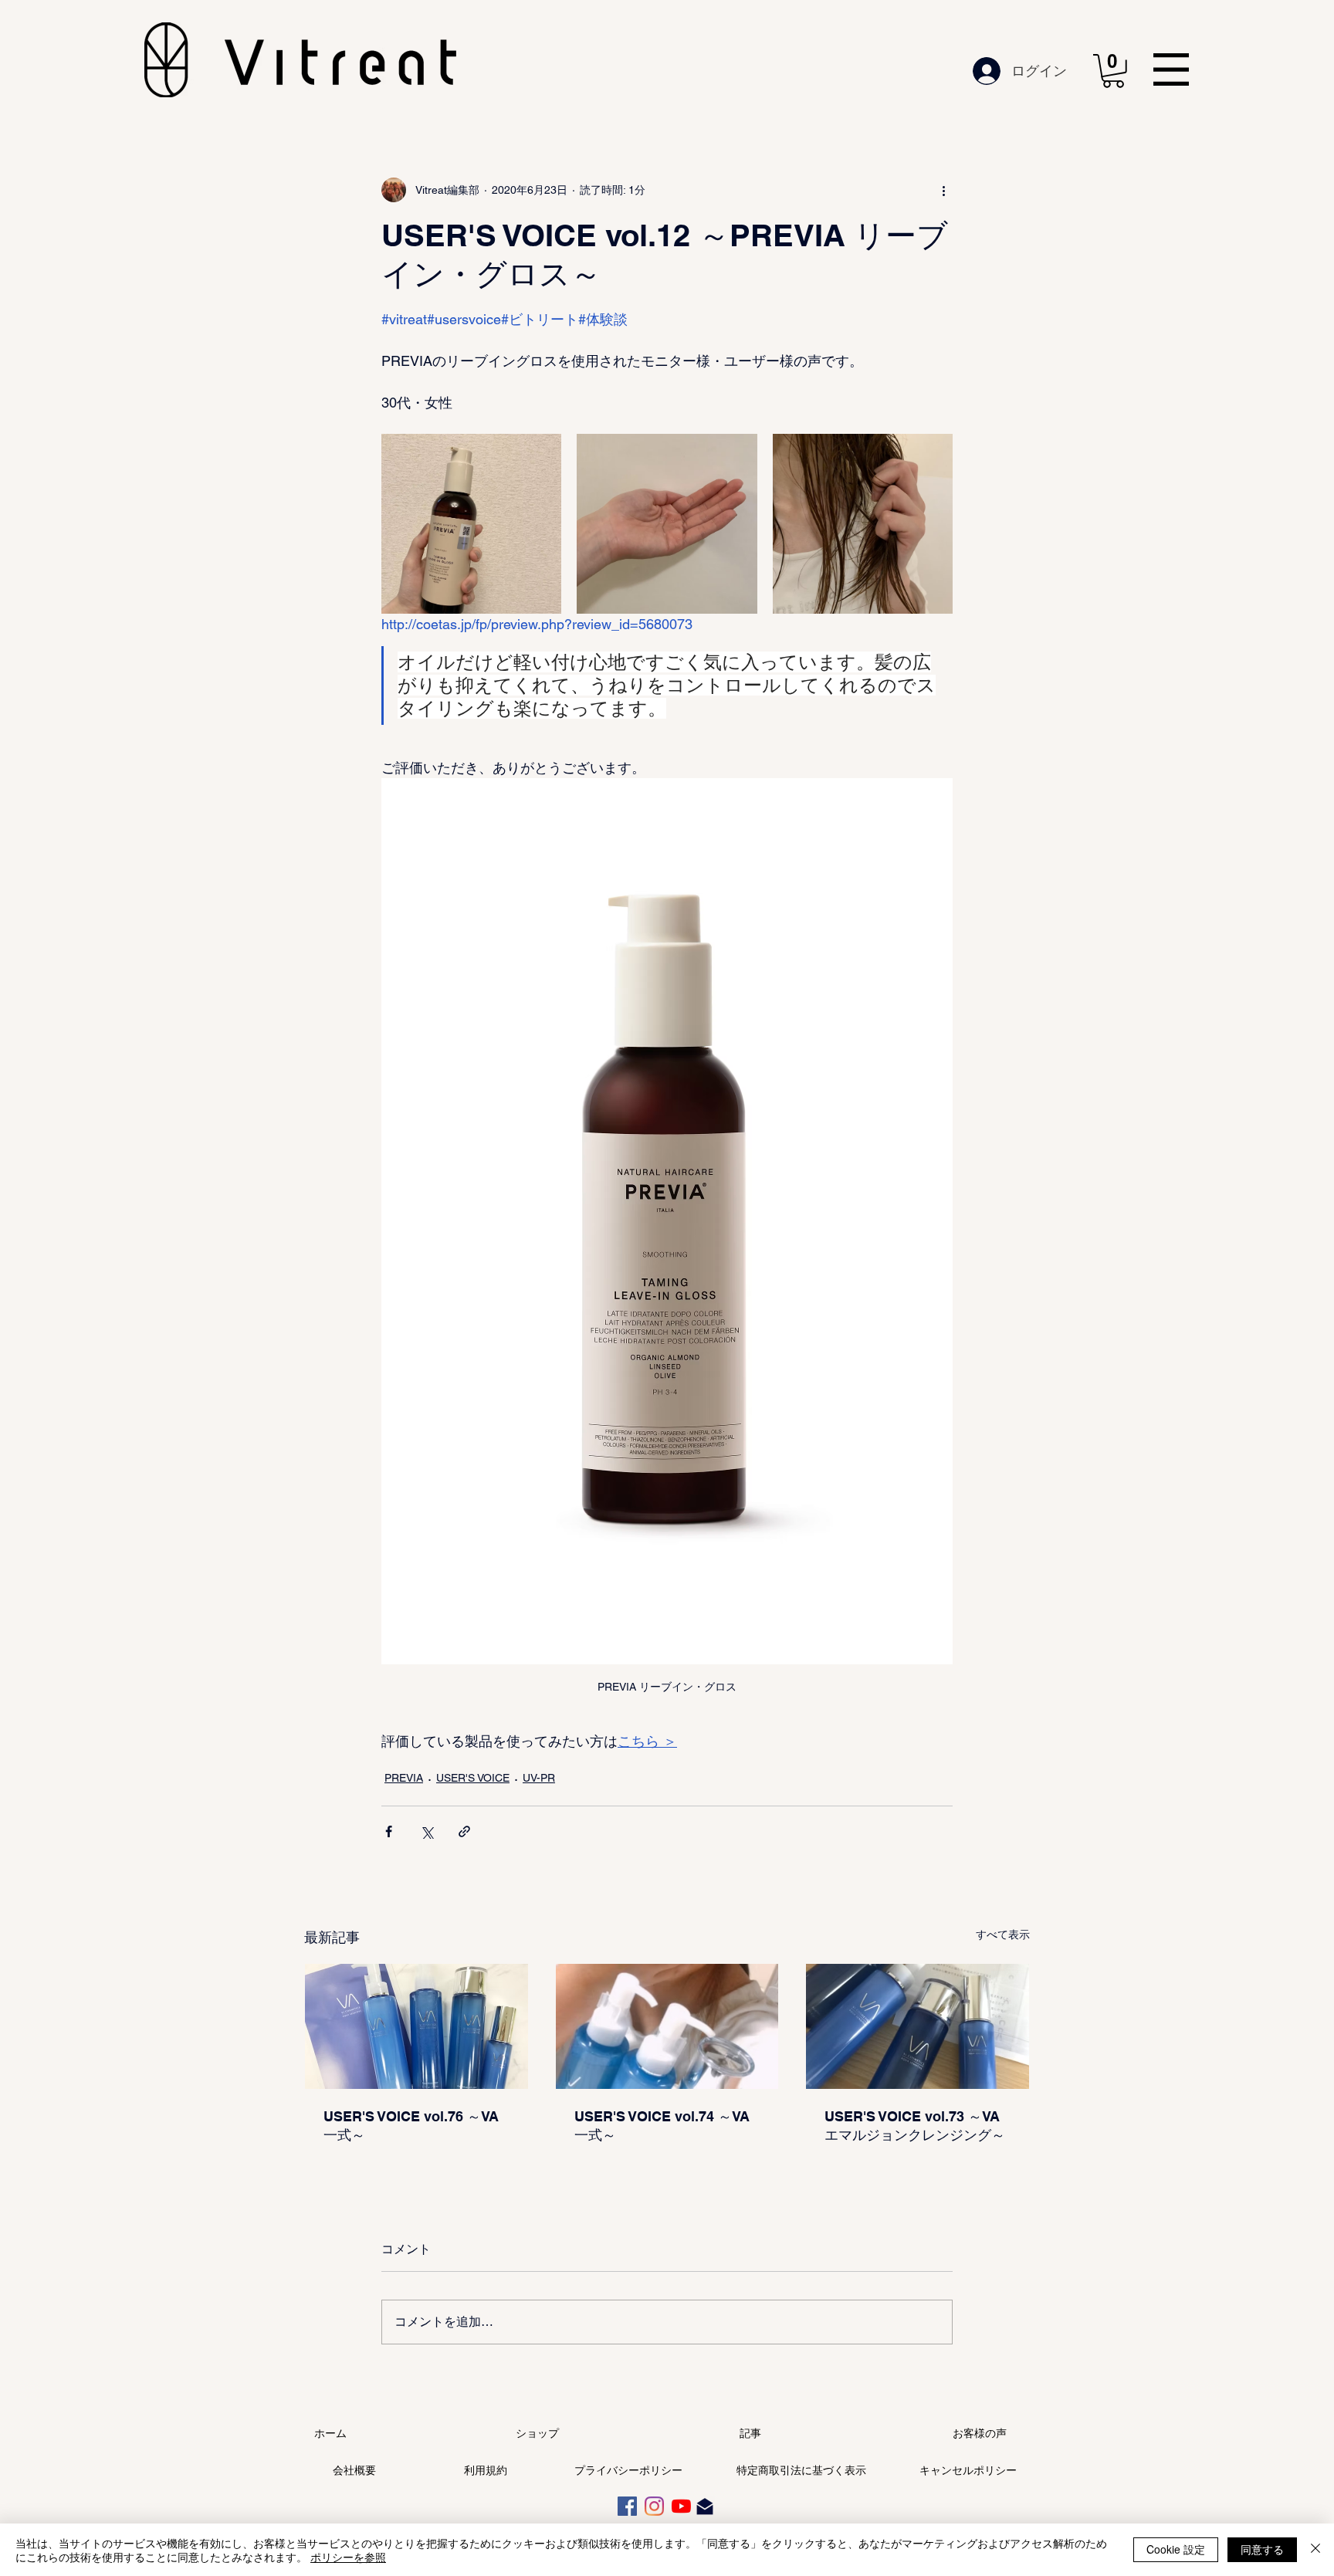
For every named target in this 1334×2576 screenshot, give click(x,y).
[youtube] (681, 2506)
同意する (1262, 2549)
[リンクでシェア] (464, 1831)
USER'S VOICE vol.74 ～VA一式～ (662, 2126)
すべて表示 (1003, 1935)
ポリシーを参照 (348, 2557)
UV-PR (539, 1778)
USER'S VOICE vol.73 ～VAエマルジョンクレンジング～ (915, 2126)
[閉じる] (1315, 2550)
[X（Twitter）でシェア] (427, 1831)
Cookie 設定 (1176, 2549)
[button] (1113, 71)
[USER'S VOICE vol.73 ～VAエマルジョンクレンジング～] (918, 2026)
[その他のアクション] (943, 190)
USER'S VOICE (473, 1778)
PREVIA (404, 1778)
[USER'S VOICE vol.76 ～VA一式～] (416, 2026)
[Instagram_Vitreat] (654, 2506)
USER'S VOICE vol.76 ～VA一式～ (411, 2126)
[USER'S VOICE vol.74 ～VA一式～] (667, 2026)
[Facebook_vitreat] (627, 2506)
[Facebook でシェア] (389, 1831)
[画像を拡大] (471, 524)
